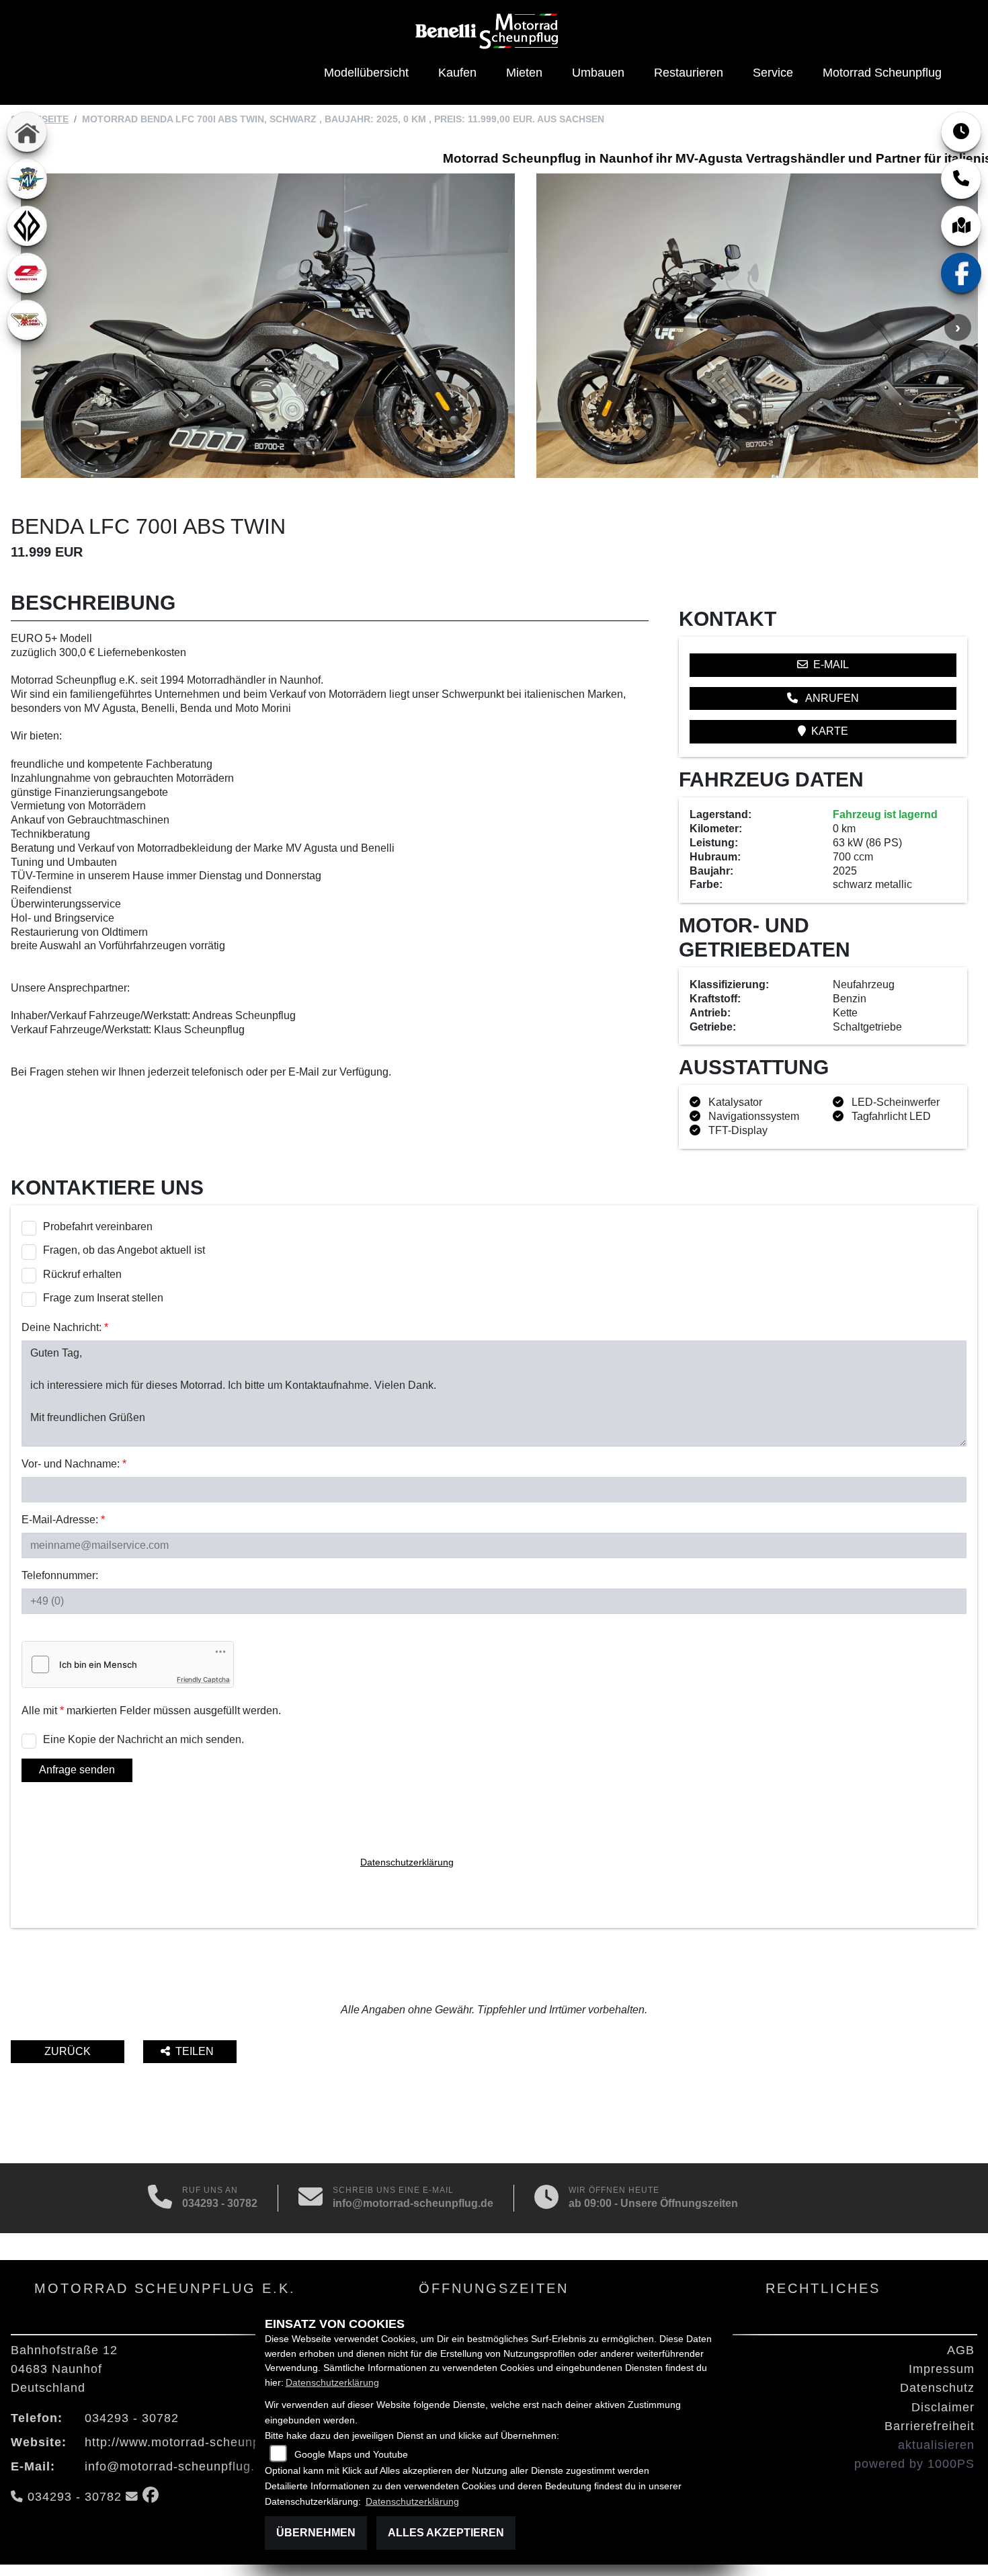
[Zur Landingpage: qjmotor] (27, 273)
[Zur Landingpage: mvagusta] (27, 179)
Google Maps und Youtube (351, 2454)
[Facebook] (961, 273)
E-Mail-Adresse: (63, 1520)
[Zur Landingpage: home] (27, 132)
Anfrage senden (77, 1770)
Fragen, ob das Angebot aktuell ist (124, 1250)
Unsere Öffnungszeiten (679, 2203)
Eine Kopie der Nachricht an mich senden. (143, 1739)
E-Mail (831, 665)
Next (958, 327)
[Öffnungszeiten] (961, 132)
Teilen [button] (196, 2051)
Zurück (68, 2051)
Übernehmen (316, 2533)
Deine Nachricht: (65, 1327)
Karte (830, 731)
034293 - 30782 (220, 2203)
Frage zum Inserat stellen (103, 1298)
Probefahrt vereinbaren (98, 1226)
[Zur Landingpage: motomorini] (27, 320)
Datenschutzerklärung (407, 1862)
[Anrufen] (160, 2198)
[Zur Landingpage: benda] (27, 226)
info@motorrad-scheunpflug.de (413, 2203)
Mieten (524, 73)
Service (773, 73)
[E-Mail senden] (311, 2198)
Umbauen (598, 73)
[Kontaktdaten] (961, 179)
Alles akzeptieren (446, 2533)
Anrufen (831, 698)
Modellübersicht (366, 73)
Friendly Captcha (203, 1679)
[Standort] (961, 226)
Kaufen (457, 73)
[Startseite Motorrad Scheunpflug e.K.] (489, 31)
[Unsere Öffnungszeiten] (546, 2198)
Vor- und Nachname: (74, 1464)
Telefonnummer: (60, 1575)
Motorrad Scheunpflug (882, 73)
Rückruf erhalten (82, 1274)
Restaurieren (689, 73)
